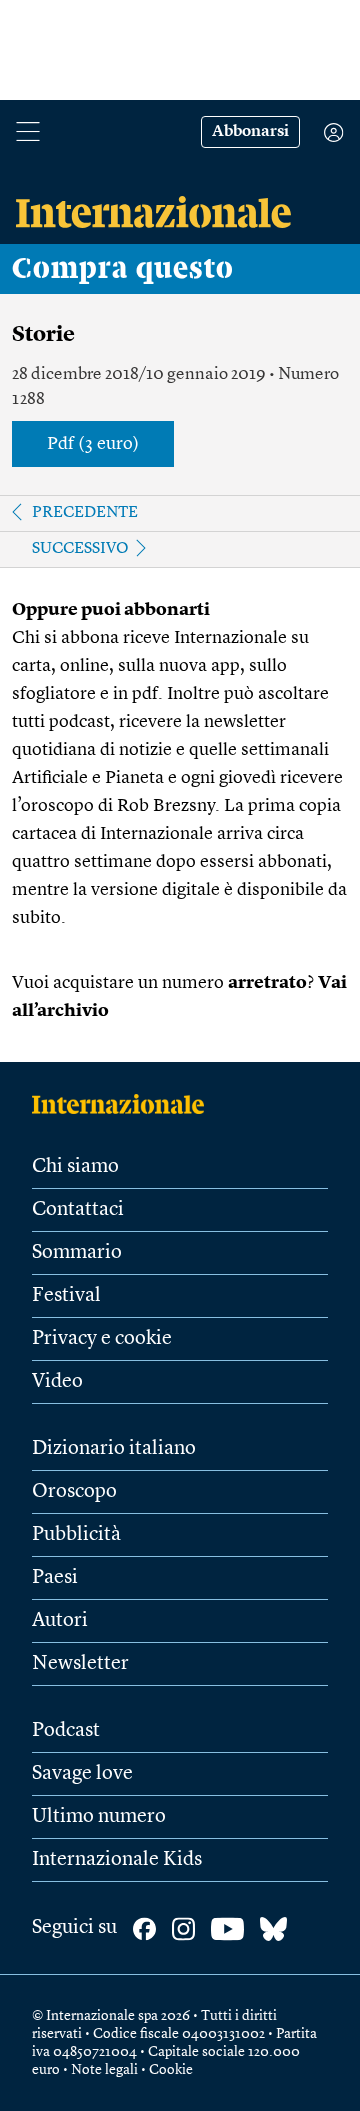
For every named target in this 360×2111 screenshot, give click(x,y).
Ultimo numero (99, 1817)
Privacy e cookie (102, 1339)
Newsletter (80, 1664)
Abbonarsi (250, 132)
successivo (80, 549)
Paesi (55, 1578)
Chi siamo (75, 1167)
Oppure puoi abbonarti (111, 610)
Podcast (66, 1731)
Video (57, 1382)
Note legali (104, 2070)
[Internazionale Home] (124, 1104)
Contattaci (78, 1210)
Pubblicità (76, 1535)
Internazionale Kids (117, 1860)
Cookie (171, 2070)
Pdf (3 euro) (93, 444)
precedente (85, 513)
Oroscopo (74, 1492)
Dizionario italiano (114, 1449)
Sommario (77, 1253)
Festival (66, 1296)
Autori (60, 1621)
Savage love (82, 1774)
